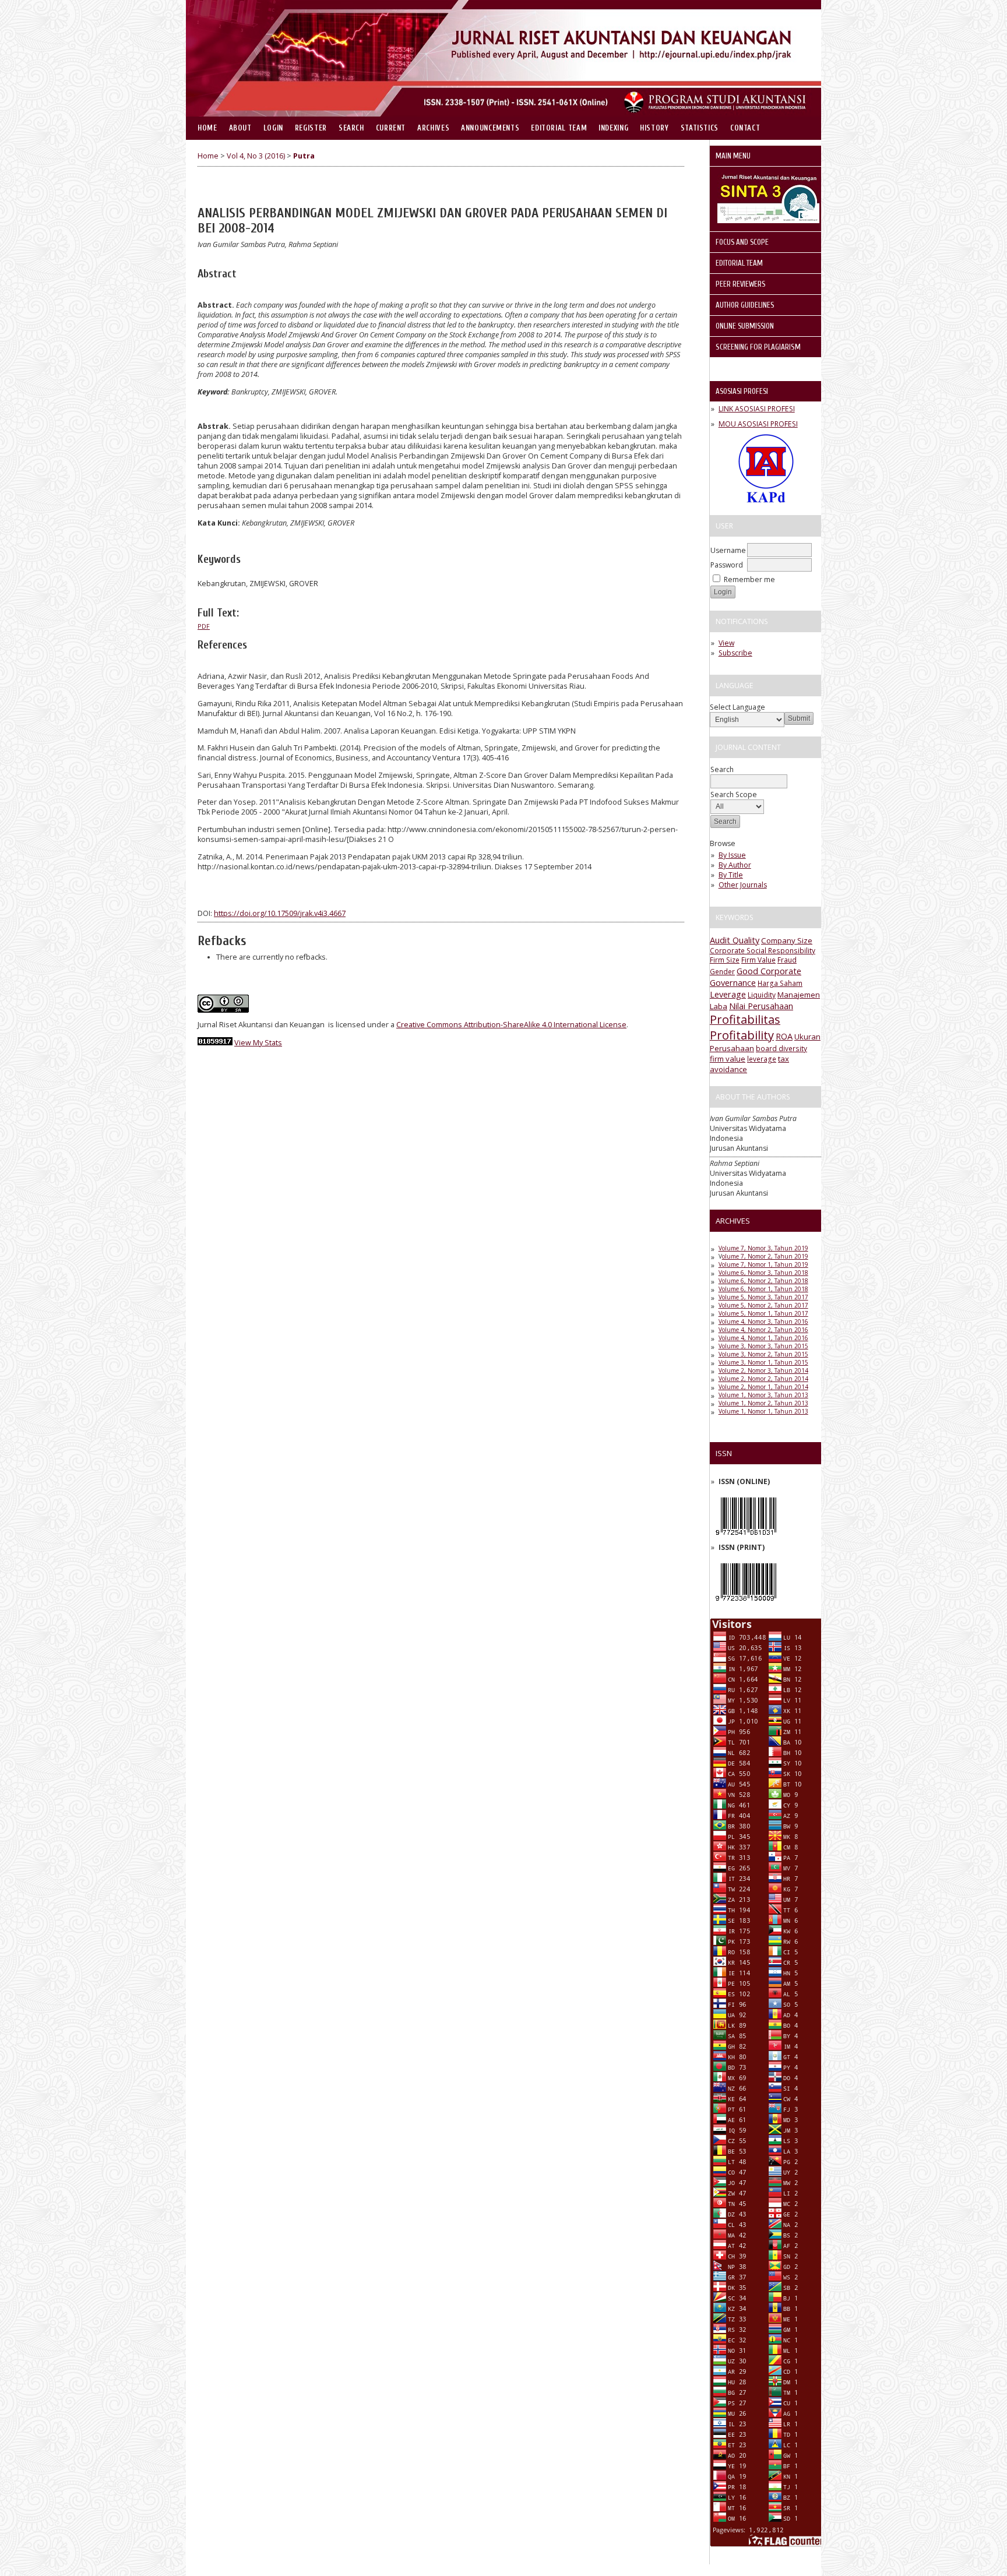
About (240, 128)
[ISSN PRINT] (746, 1604)
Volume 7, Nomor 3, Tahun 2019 (763, 1248)
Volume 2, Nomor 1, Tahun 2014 (763, 1387)
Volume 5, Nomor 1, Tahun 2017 (763, 1313)
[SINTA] (768, 221)
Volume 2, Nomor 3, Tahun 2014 (763, 1370)
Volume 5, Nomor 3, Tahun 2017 (763, 1297)
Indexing (613, 128)
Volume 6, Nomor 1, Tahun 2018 (763, 1289)
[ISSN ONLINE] (746, 1538)
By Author (735, 865)
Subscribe (735, 653)
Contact (745, 128)
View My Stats (258, 1043)
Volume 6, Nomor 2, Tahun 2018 (763, 1281)
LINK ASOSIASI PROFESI (757, 409)
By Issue (732, 855)
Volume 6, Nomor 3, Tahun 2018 (763, 1273)
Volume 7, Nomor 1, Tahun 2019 (763, 1264)
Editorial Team (559, 128)
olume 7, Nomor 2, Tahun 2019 (765, 1256)
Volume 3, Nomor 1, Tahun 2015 (763, 1362)
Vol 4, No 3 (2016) (256, 156)
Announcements (490, 128)
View (726, 643)
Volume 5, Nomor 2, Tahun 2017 (763, 1305)
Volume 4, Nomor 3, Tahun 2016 (763, 1322)
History (654, 128)
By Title (731, 875)
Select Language (737, 707)
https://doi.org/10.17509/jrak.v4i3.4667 (280, 913)
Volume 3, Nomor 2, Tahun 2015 (763, 1354)
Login (273, 128)
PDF (204, 626)
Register (311, 128)
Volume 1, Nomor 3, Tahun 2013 (763, 1395)
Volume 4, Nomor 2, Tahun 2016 (763, 1330)
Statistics (700, 128)
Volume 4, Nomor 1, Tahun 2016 (763, 1338)
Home (207, 128)
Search (351, 128)
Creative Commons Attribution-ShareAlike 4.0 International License (511, 1025)
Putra (304, 156)
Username (728, 550)
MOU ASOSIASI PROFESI (758, 424)
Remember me (749, 579)
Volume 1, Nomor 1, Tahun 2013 (763, 1411)
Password (727, 565)
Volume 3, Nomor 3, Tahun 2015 (763, 1346)
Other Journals (743, 885)
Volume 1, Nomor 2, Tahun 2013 (763, 1403)
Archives (433, 128)
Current (391, 128)
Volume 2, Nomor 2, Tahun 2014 (763, 1379)
